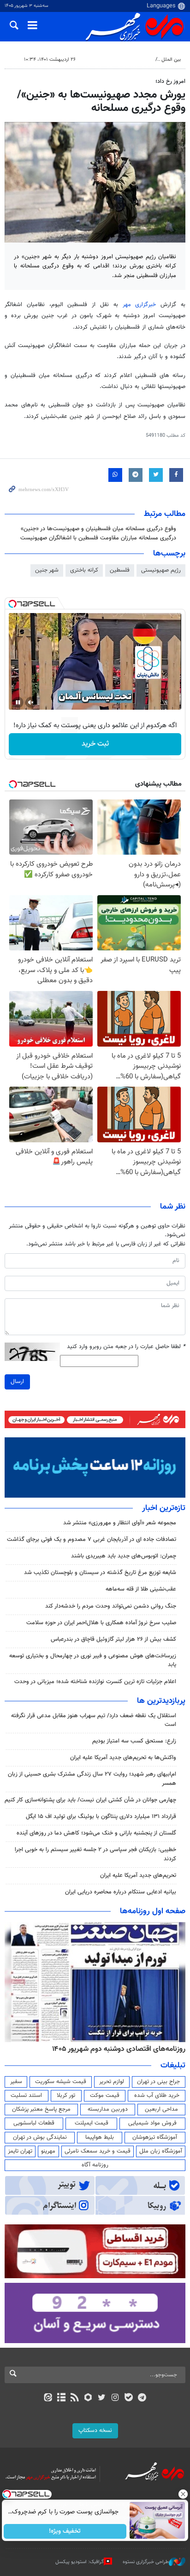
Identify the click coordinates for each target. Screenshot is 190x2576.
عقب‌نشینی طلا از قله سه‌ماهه (141, 1589)
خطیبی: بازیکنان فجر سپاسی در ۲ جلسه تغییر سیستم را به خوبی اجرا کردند (95, 1854)
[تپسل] (12, 604)
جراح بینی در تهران (158, 2082)
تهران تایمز (20, 2151)
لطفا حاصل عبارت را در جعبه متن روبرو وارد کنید (126, 1347)
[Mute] (31, 702)
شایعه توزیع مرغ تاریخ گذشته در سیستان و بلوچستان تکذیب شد (100, 1573)
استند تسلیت (26, 2096)
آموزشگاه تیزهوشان (155, 2137)
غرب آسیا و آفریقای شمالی (124, 60)
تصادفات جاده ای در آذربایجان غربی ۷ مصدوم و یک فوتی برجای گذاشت (92, 1540)
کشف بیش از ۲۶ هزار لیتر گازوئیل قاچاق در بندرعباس (113, 1639)
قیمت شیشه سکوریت (61, 2082)
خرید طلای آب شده (157, 2096)
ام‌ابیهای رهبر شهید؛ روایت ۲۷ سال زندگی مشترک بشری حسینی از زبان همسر (92, 1779)
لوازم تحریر (112, 2082)
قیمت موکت (105, 2096)
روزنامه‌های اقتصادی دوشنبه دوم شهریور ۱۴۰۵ (119, 2049)
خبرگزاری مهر (140, 305)
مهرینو (48, 2151)
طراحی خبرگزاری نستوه (146, 2562)
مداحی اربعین (161, 2109)
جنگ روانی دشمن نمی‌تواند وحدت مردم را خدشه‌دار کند (111, 1606)
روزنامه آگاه (95, 2165)
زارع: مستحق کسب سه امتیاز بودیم (134, 1741)
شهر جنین (47, 570)
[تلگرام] (142, 2398)
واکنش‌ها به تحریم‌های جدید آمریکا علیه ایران (123, 1758)
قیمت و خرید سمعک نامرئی (98, 2151)
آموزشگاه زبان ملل (161, 2151)
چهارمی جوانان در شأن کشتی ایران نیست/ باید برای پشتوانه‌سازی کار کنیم (90, 1800)
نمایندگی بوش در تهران (40, 2137)
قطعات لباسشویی (34, 2123)
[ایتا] (48, 2398)
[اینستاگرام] (115, 2398)
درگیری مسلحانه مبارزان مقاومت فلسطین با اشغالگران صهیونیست (98, 538)
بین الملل (171, 60)
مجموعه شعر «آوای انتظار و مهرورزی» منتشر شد (120, 1523)
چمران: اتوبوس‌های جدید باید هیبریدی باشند (124, 1556)
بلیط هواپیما (100, 2137)
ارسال (17, 1382)
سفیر (16, 2082)
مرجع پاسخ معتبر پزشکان (41, 2109)
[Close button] (183, 2494)
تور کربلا (66, 2096)
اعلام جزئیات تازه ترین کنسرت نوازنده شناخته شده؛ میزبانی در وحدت (95, 1682)
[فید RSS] (75, 2398)
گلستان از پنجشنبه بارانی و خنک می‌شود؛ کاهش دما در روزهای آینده (96, 1833)
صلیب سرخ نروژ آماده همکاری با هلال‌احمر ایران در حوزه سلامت (101, 1623)
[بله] (128, 2398)
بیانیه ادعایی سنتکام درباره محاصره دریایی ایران (121, 1892)
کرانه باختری (84, 570)
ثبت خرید (95, 744)
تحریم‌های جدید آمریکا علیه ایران (138, 1876)
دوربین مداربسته (108, 2109)
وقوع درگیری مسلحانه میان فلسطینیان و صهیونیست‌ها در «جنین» (98, 529)
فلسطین (120, 570)
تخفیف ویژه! (65, 2531)
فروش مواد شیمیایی (152, 2123)
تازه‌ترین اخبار (164, 1508)
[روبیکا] (88, 2398)
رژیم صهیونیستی (161, 570)
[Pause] (18, 702)
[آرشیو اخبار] (61, 2398)
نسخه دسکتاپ (95, 2431)
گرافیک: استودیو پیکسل (80, 2562)
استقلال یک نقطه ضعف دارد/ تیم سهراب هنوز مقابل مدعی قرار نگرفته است (94, 1720)
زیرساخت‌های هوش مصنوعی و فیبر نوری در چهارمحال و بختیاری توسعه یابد (93, 1660)
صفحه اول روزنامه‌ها (153, 1911)
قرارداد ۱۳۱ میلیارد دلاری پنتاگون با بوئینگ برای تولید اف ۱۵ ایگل (101, 1817)
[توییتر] (102, 2398)
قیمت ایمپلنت (92, 2123)
